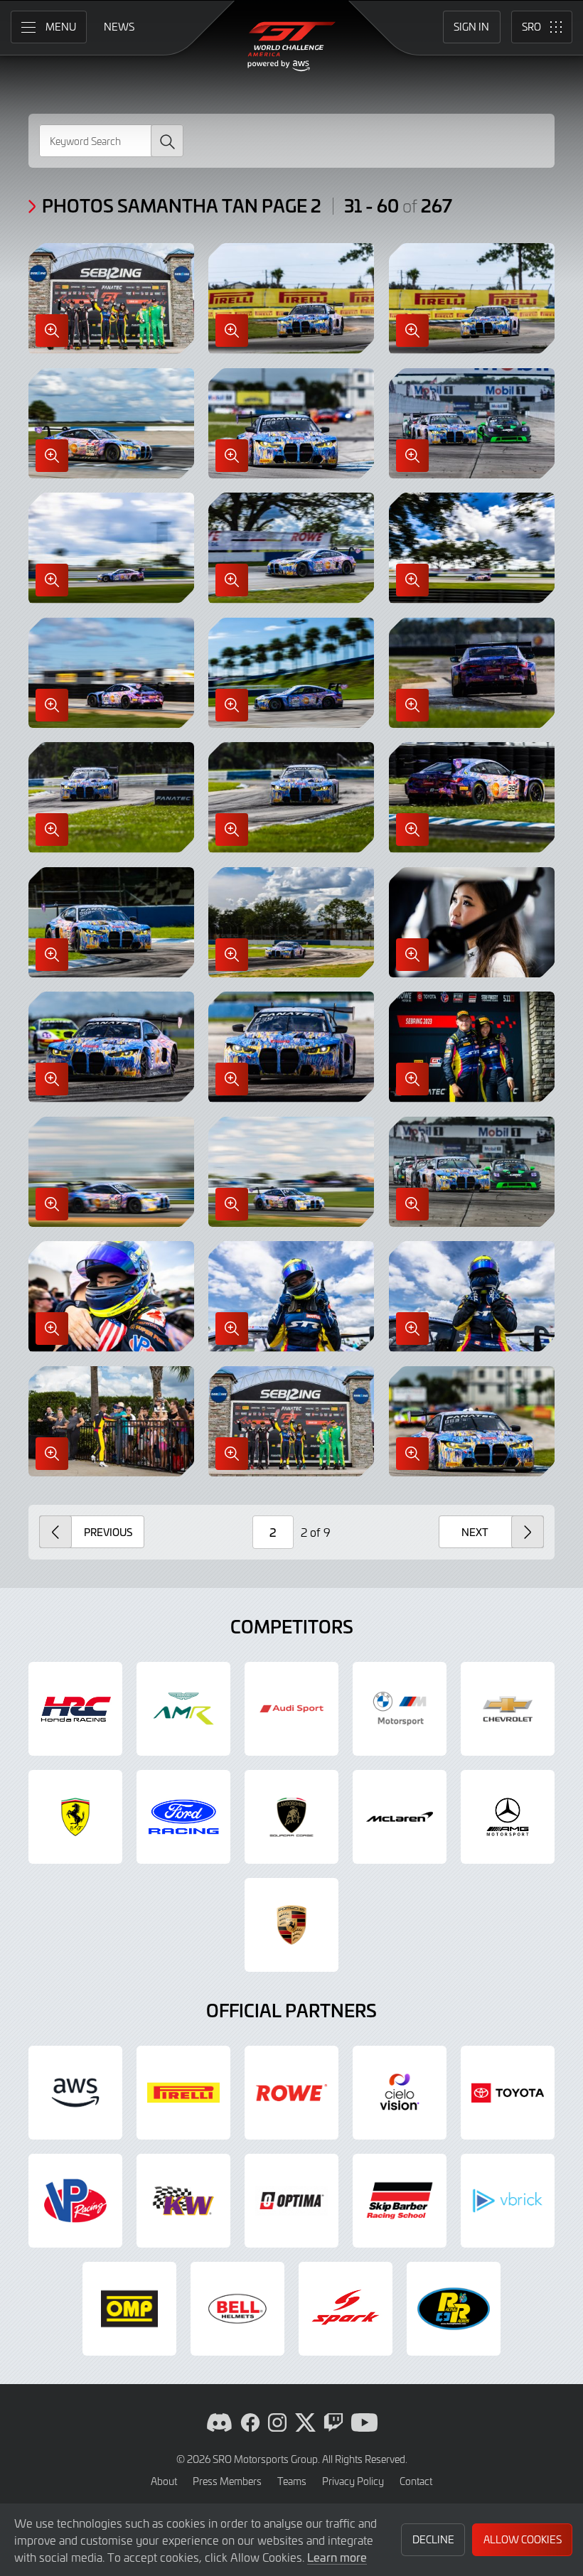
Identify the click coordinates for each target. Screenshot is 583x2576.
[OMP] (129, 2309)
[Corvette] (508, 1709)
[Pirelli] (183, 2093)
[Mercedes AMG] (508, 1817)
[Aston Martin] (183, 1709)
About (164, 2481)
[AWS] (75, 2093)
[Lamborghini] (291, 1817)
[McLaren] (400, 1817)
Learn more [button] (337, 2557)
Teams (292, 2481)
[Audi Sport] (291, 1709)
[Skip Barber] (400, 2201)
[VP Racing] (75, 2201)
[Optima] (291, 2201)
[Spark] (346, 2309)
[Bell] (237, 2309)
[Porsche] (291, 1925)
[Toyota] (508, 2093)
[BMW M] (400, 1709)
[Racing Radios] (454, 2309)
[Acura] (75, 1709)
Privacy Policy (353, 2481)
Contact (416, 2481)
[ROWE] (291, 2093)
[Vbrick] (508, 2201)
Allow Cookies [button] (523, 2539)
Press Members (227, 2481)
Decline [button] (433, 2539)
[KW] (183, 2201)
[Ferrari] (75, 1817)
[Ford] (183, 1817)
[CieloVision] (400, 2093)
